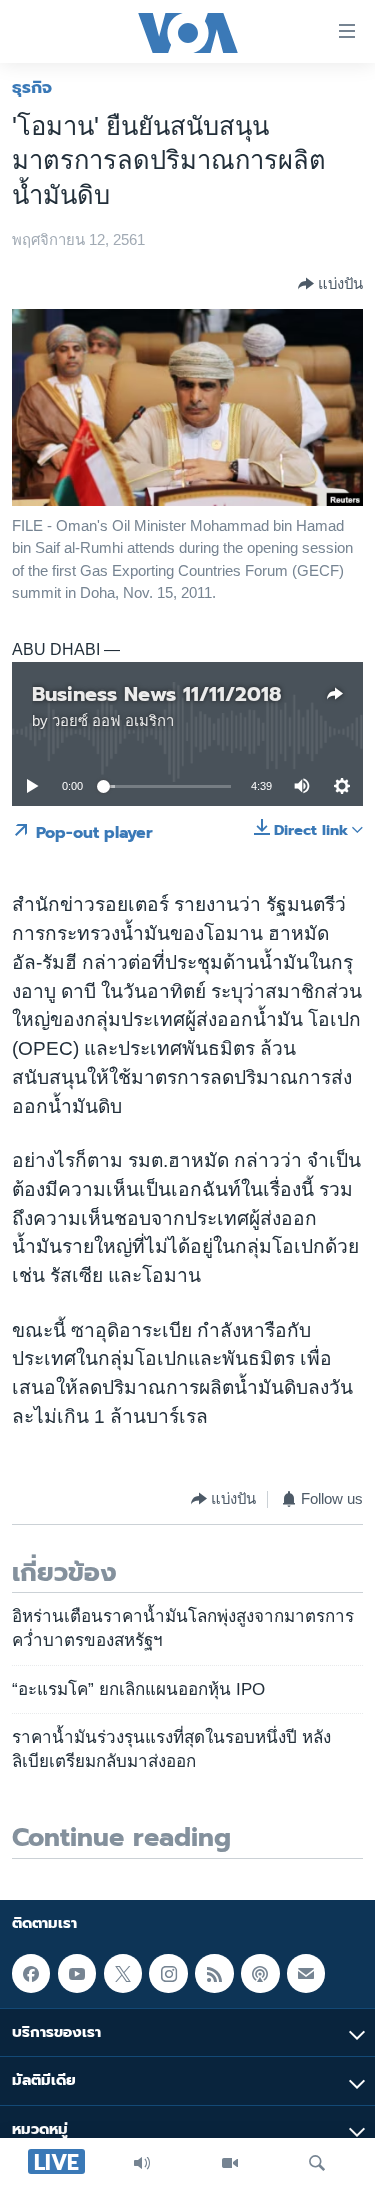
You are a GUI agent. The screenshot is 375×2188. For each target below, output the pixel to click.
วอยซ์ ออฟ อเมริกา (113, 721)
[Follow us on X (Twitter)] (123, 1973)
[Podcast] (260, 1973)
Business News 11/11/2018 (156, 694)
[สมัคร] (306, 1973)
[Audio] (142, 2163)
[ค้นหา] (317, 2163)
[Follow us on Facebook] (31, 1973)
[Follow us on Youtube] (77, 1973)
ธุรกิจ (32, 87)
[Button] (330, 284)
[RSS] (214, 1973)
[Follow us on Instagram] (168, 1973)
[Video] (230, 2163)
